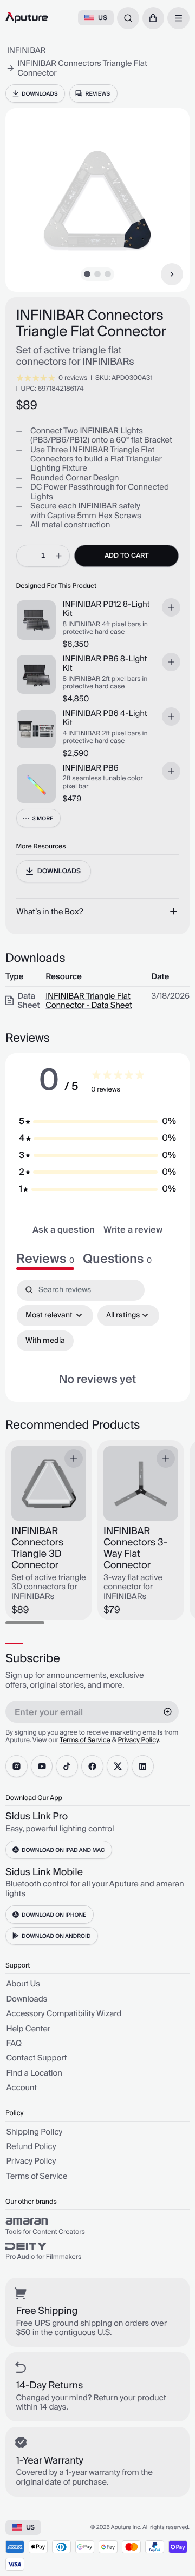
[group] (97, 2226)
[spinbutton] (43, 556)
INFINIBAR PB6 (91, 769)
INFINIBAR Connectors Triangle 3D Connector (37, 1549)
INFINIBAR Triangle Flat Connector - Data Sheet (89, 1001)
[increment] (59, 556)
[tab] (117, 1259)
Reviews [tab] (45, 1259)
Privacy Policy (139, 1740)
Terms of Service (85, 1740)
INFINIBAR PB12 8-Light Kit (106, 610)
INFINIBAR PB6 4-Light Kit (105, 719)
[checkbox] (45, 1341)
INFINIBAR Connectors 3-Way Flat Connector (135, 1549)
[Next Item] (172, 274)
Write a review (133, 1230)
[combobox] (128, 18)
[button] (154, 18)
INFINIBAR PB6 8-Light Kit (105, 664)
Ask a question (64, 1230)
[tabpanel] (98, 1335)
